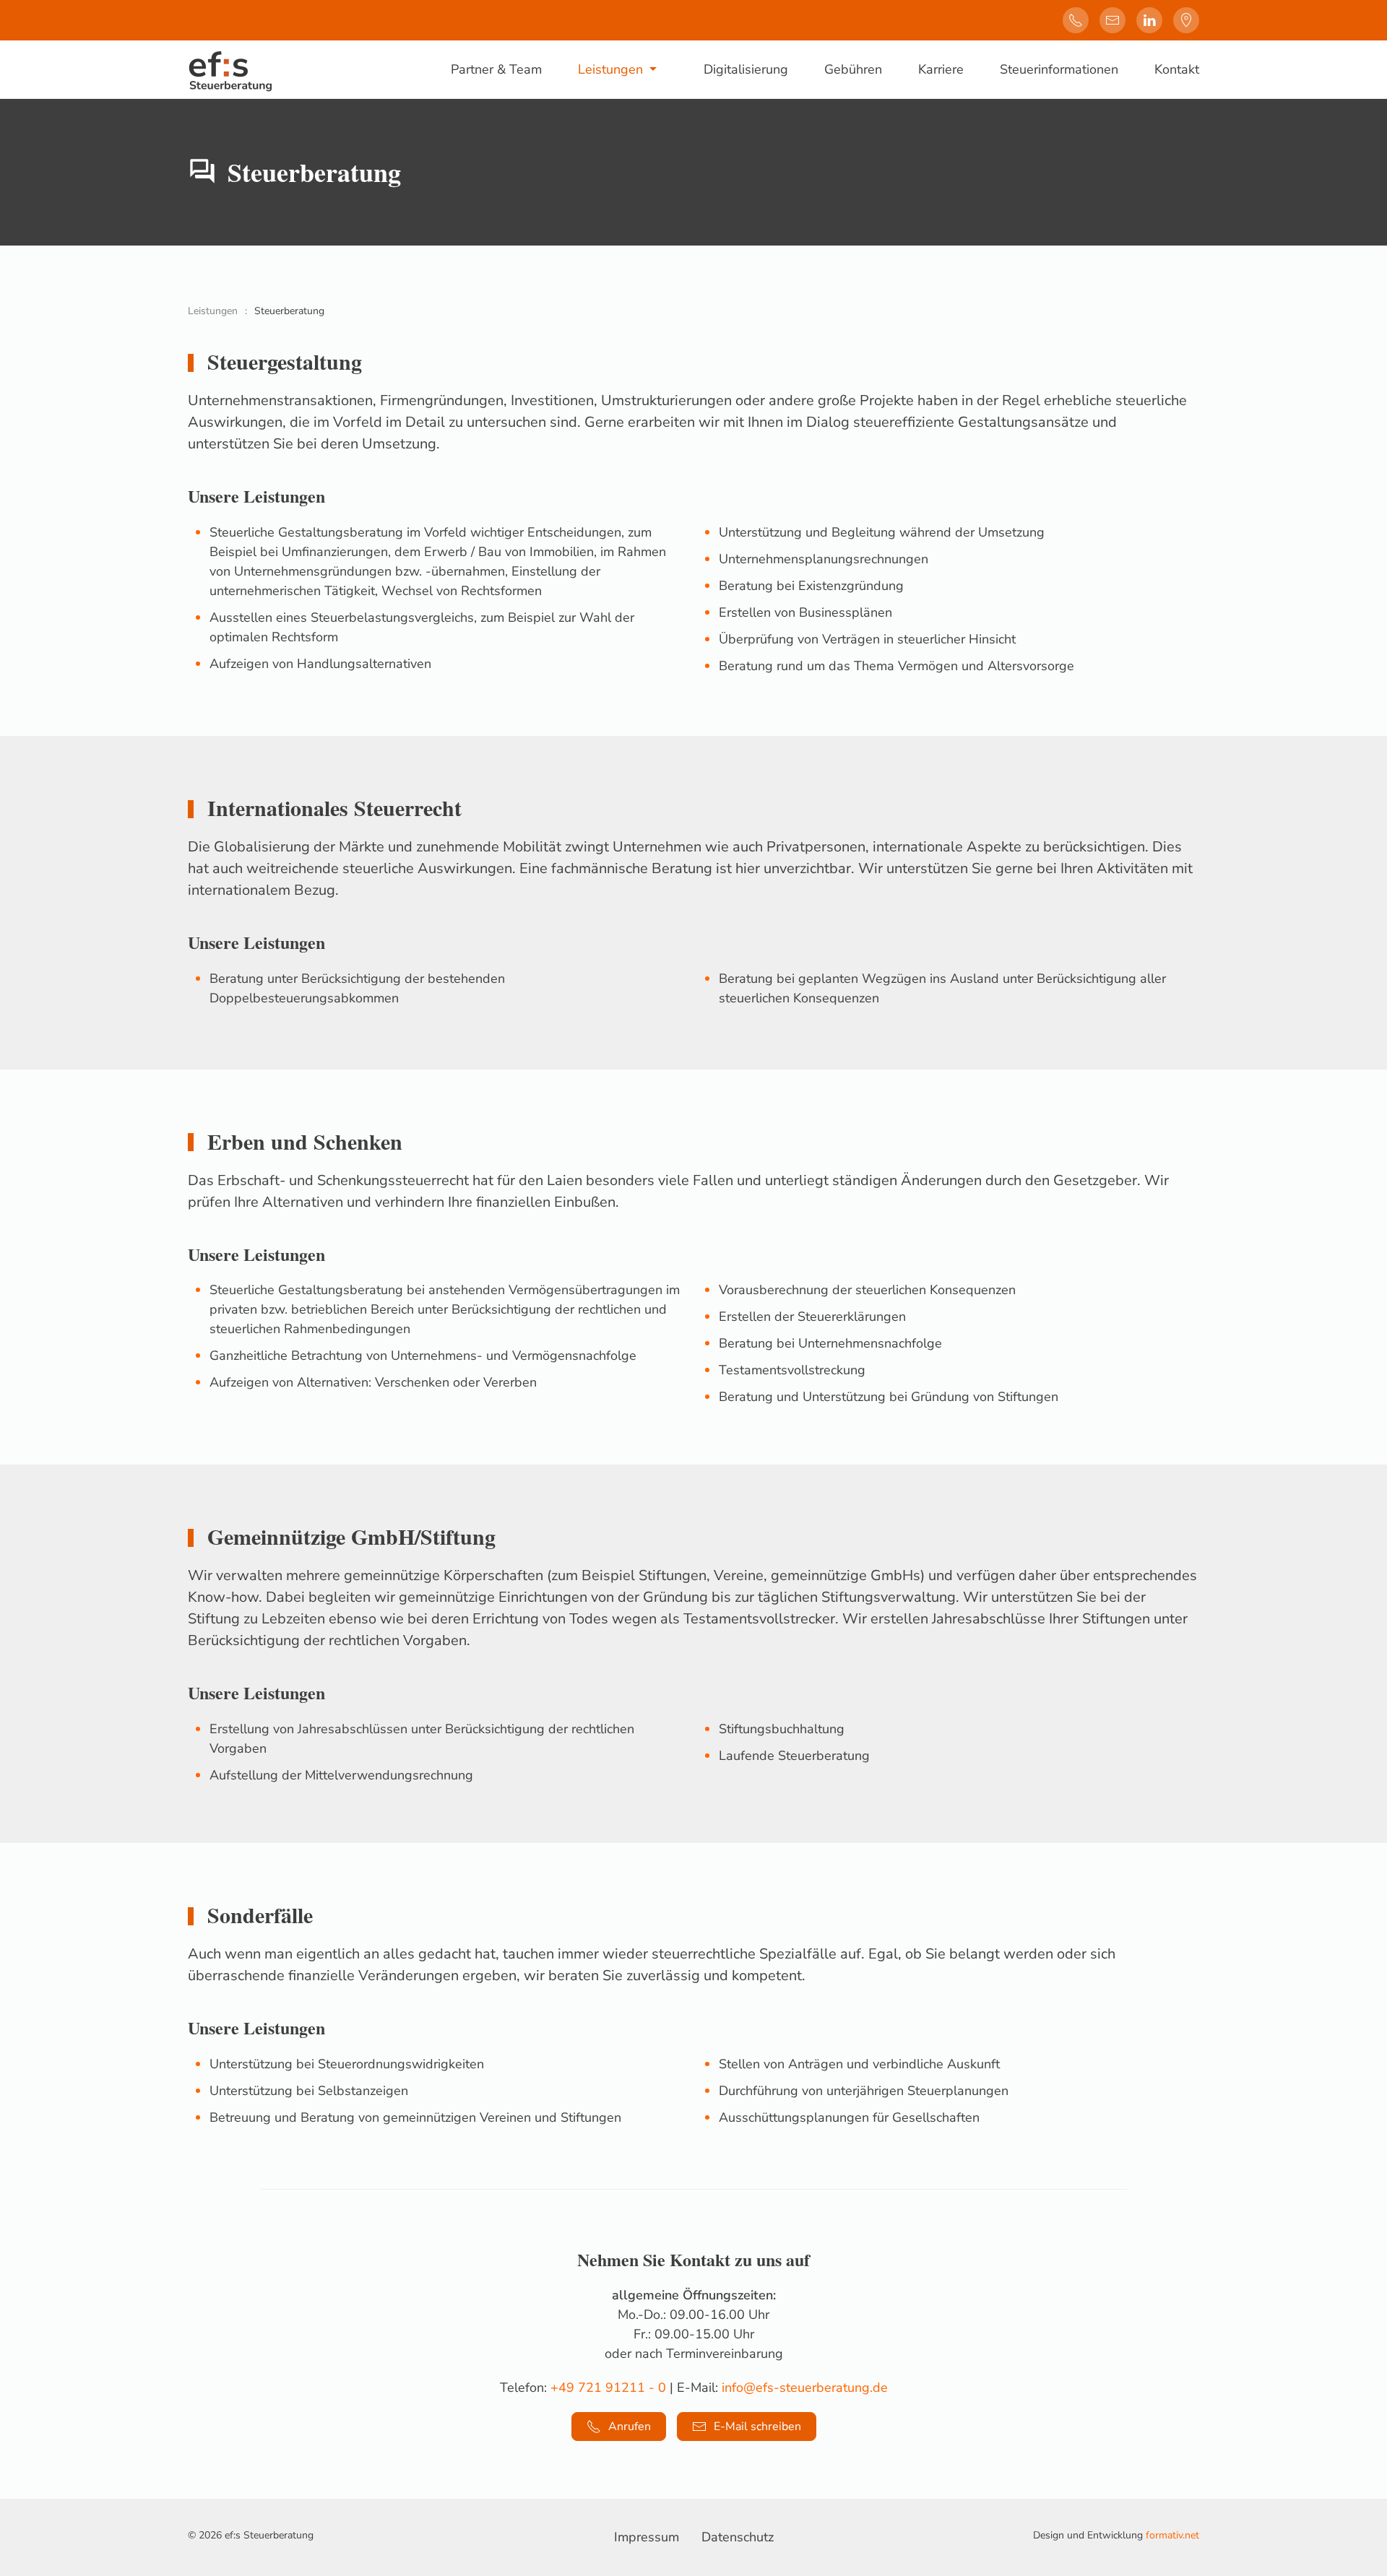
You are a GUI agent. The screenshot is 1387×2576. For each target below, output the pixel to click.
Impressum (647, 2537)
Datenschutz (738, 2537)
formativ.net (1172, 2535)
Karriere (941, 69)
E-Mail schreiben (757, 2427)
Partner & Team (496, 69)
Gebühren (853, 69)
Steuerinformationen (1059, 69)
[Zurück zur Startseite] (230, 69)
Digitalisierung (746, 69)
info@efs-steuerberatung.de (805, 2388)
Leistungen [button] (610, 69)
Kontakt (1177, 69)
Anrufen (630, 2427)
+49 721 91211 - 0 (608, 2388)
